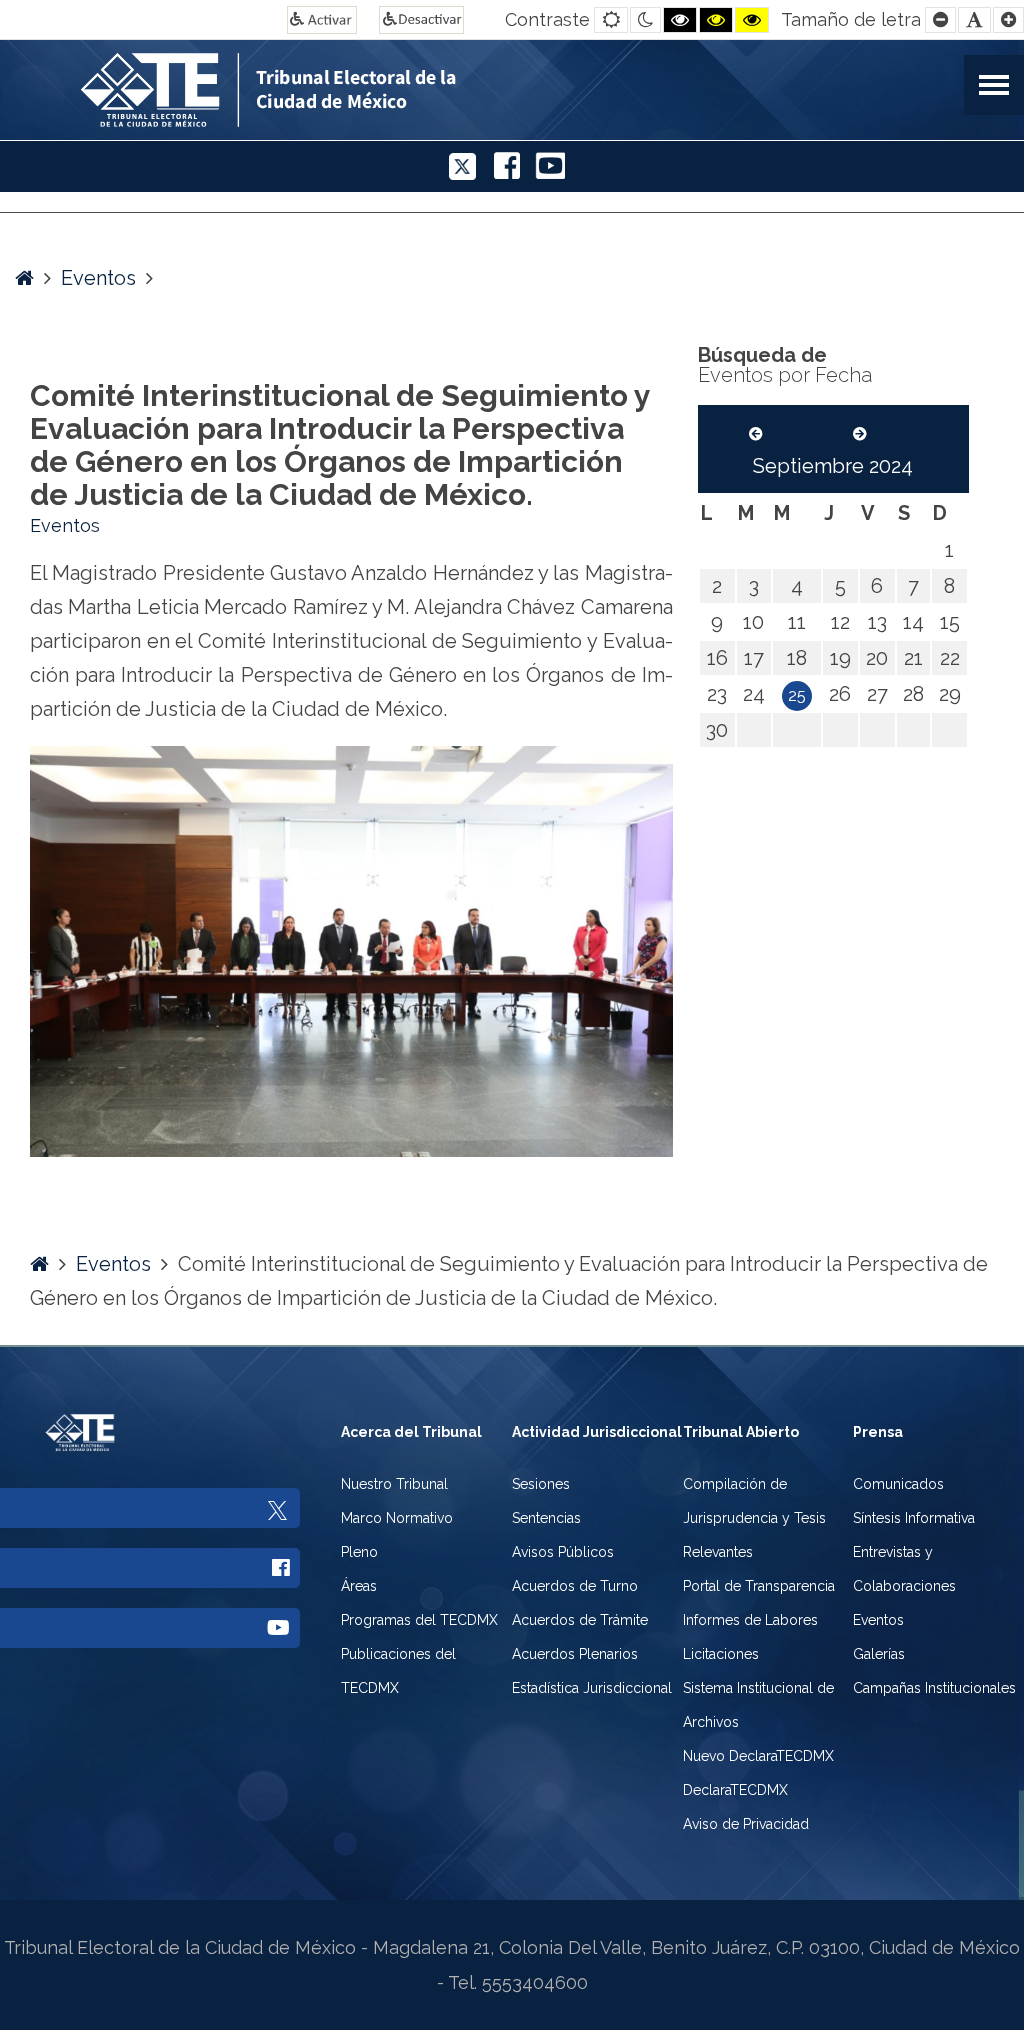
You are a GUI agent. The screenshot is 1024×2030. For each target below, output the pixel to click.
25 (797, 695)
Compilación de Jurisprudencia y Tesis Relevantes (754, 1518)
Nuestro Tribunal (394, 1484)
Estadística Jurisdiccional (592, 1688)
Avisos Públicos (563, 1552)
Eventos (98, 278)
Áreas (359, 1586)
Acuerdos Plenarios (575, 1654)
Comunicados (898, 1484)
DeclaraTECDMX (735, 1790)
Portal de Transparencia (759, 1586)
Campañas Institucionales (934, 1688)
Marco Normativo (397, 1518)
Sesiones (541, 1484)
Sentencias (546, 1518)
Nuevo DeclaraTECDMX (758, 1756)
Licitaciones (721, 1654)
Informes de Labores (750, 1620)
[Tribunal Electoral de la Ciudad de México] (384, 87)
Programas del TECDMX (419, 1620)
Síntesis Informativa (914, 1518)
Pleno (359, 1552)
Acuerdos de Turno (575, 1586)
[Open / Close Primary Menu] (994, 85)
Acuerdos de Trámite (580, 1620)
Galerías (879, 1654)
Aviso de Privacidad (746, 1824)
